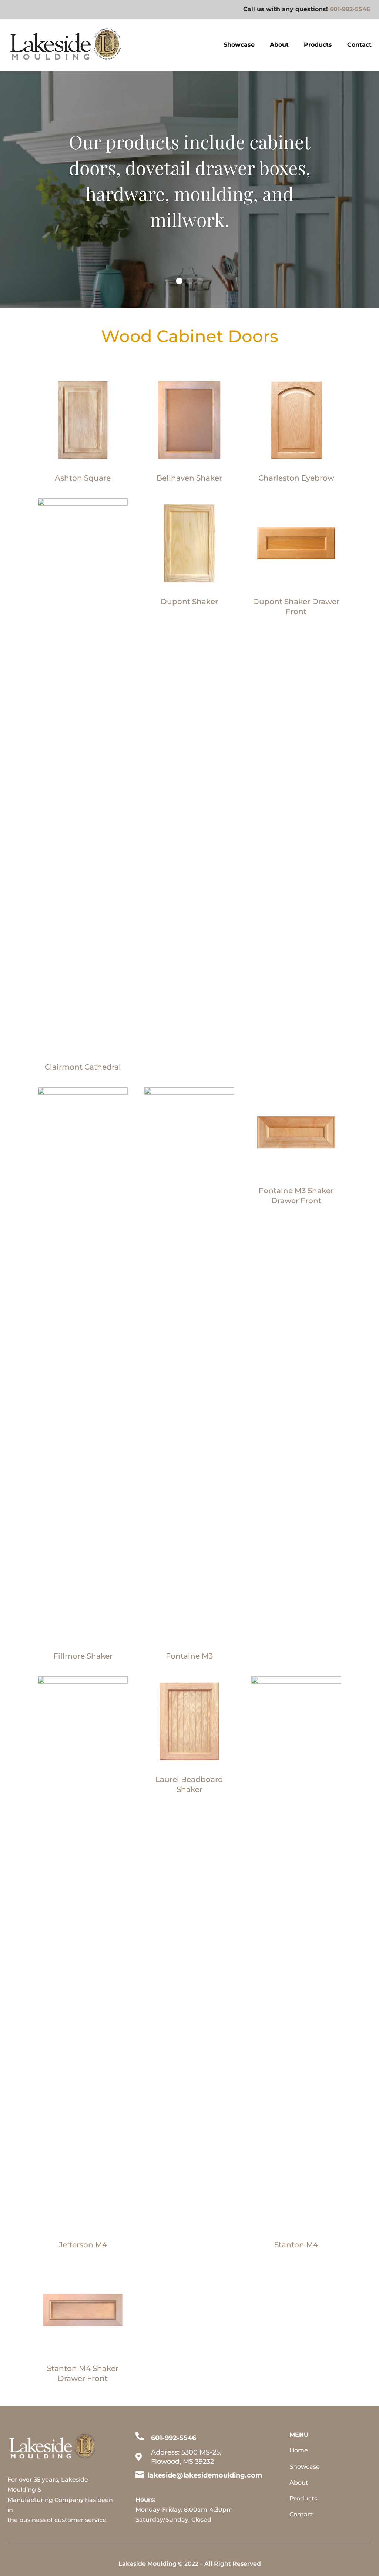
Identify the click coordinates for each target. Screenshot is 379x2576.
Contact (359, 45)
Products (318, 45)
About (279, 45)
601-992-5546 (350, 9)
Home (299, 2450)
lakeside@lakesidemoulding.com (205, 2475)
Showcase (239, 45)
